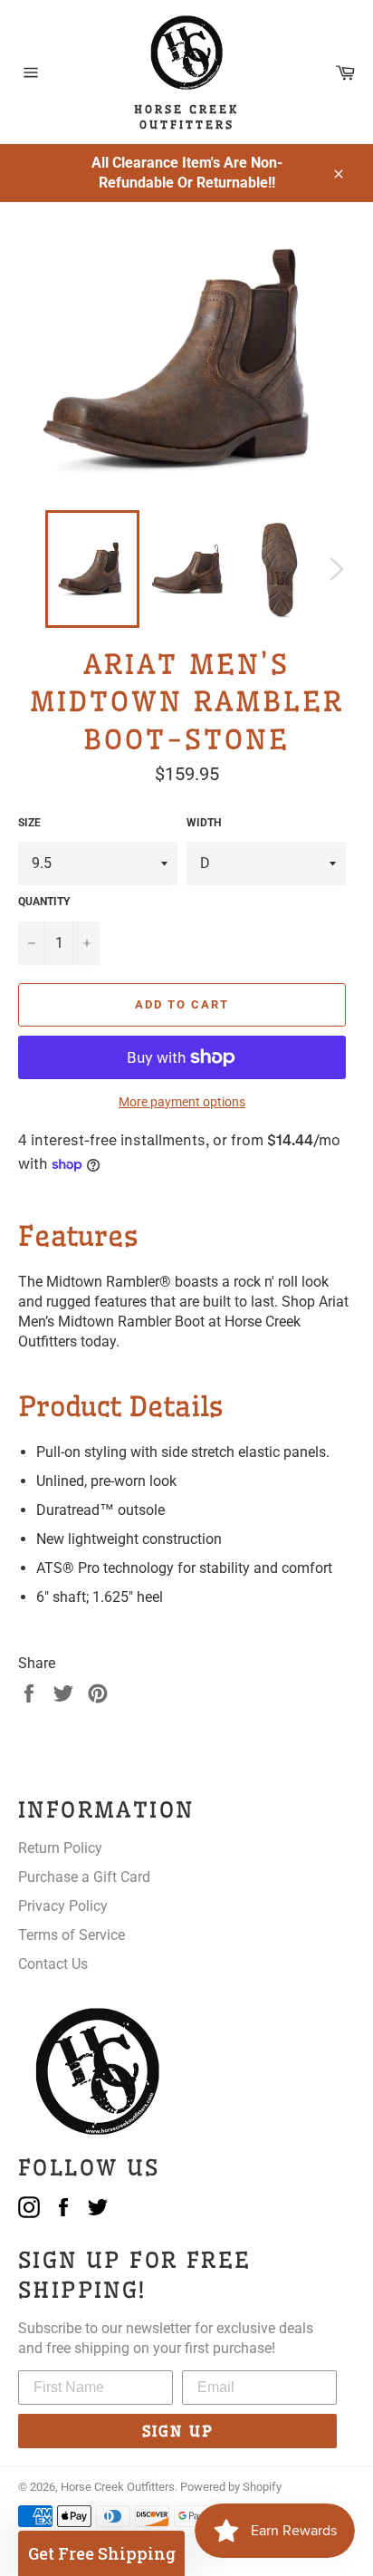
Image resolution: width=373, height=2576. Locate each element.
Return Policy (60, 1848)
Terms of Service (72, 1935)
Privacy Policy (63, 1906)
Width (204, 823)
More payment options (182, 1102)
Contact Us (53, 1964)
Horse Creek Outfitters (118, 2487)
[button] (101, 2553)
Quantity (44, 902)
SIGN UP (178, 2431)
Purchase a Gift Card (84, 1877)
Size (29, 823)
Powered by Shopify (231, 2487)
